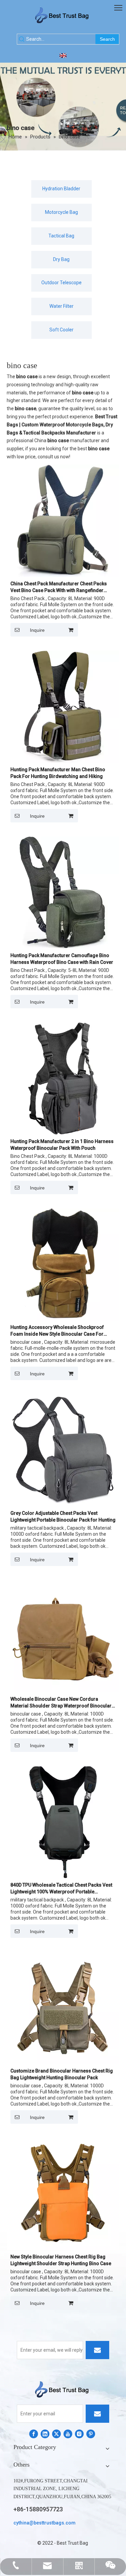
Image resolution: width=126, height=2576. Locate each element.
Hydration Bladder (61, 189)
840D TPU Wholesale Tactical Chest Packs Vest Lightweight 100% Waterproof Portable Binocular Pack (61, 1889)
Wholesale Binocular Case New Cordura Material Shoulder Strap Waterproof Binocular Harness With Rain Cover (61, 1703)
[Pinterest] (91, 2434)
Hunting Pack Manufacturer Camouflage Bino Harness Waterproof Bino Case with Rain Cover (62, 959)
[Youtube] (68, 2434)
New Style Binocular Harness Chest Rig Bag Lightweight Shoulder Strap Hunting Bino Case (61, 2260)
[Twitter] (56, 2434)
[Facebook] (34, 2434)
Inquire (37, 630)
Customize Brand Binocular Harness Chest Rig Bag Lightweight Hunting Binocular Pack (62, 2074)
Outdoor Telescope (61, 283)
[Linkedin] (45, 2434)
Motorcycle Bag (61, 212)
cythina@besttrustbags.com (45, 2523)
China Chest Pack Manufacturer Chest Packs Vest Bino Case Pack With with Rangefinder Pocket (59, 587)
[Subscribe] (97, 2350)
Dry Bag (61, 259)
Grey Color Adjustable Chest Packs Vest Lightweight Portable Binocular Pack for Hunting (63, 1517)
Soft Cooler (61, 330)
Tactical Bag (61, 236)
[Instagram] (79, 2434)
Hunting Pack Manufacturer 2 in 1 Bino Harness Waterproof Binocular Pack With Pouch (62, 1145)
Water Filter (61, 306)
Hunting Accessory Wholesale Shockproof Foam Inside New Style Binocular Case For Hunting (57, 1331)
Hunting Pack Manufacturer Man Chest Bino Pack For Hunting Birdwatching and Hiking (58, 773)
